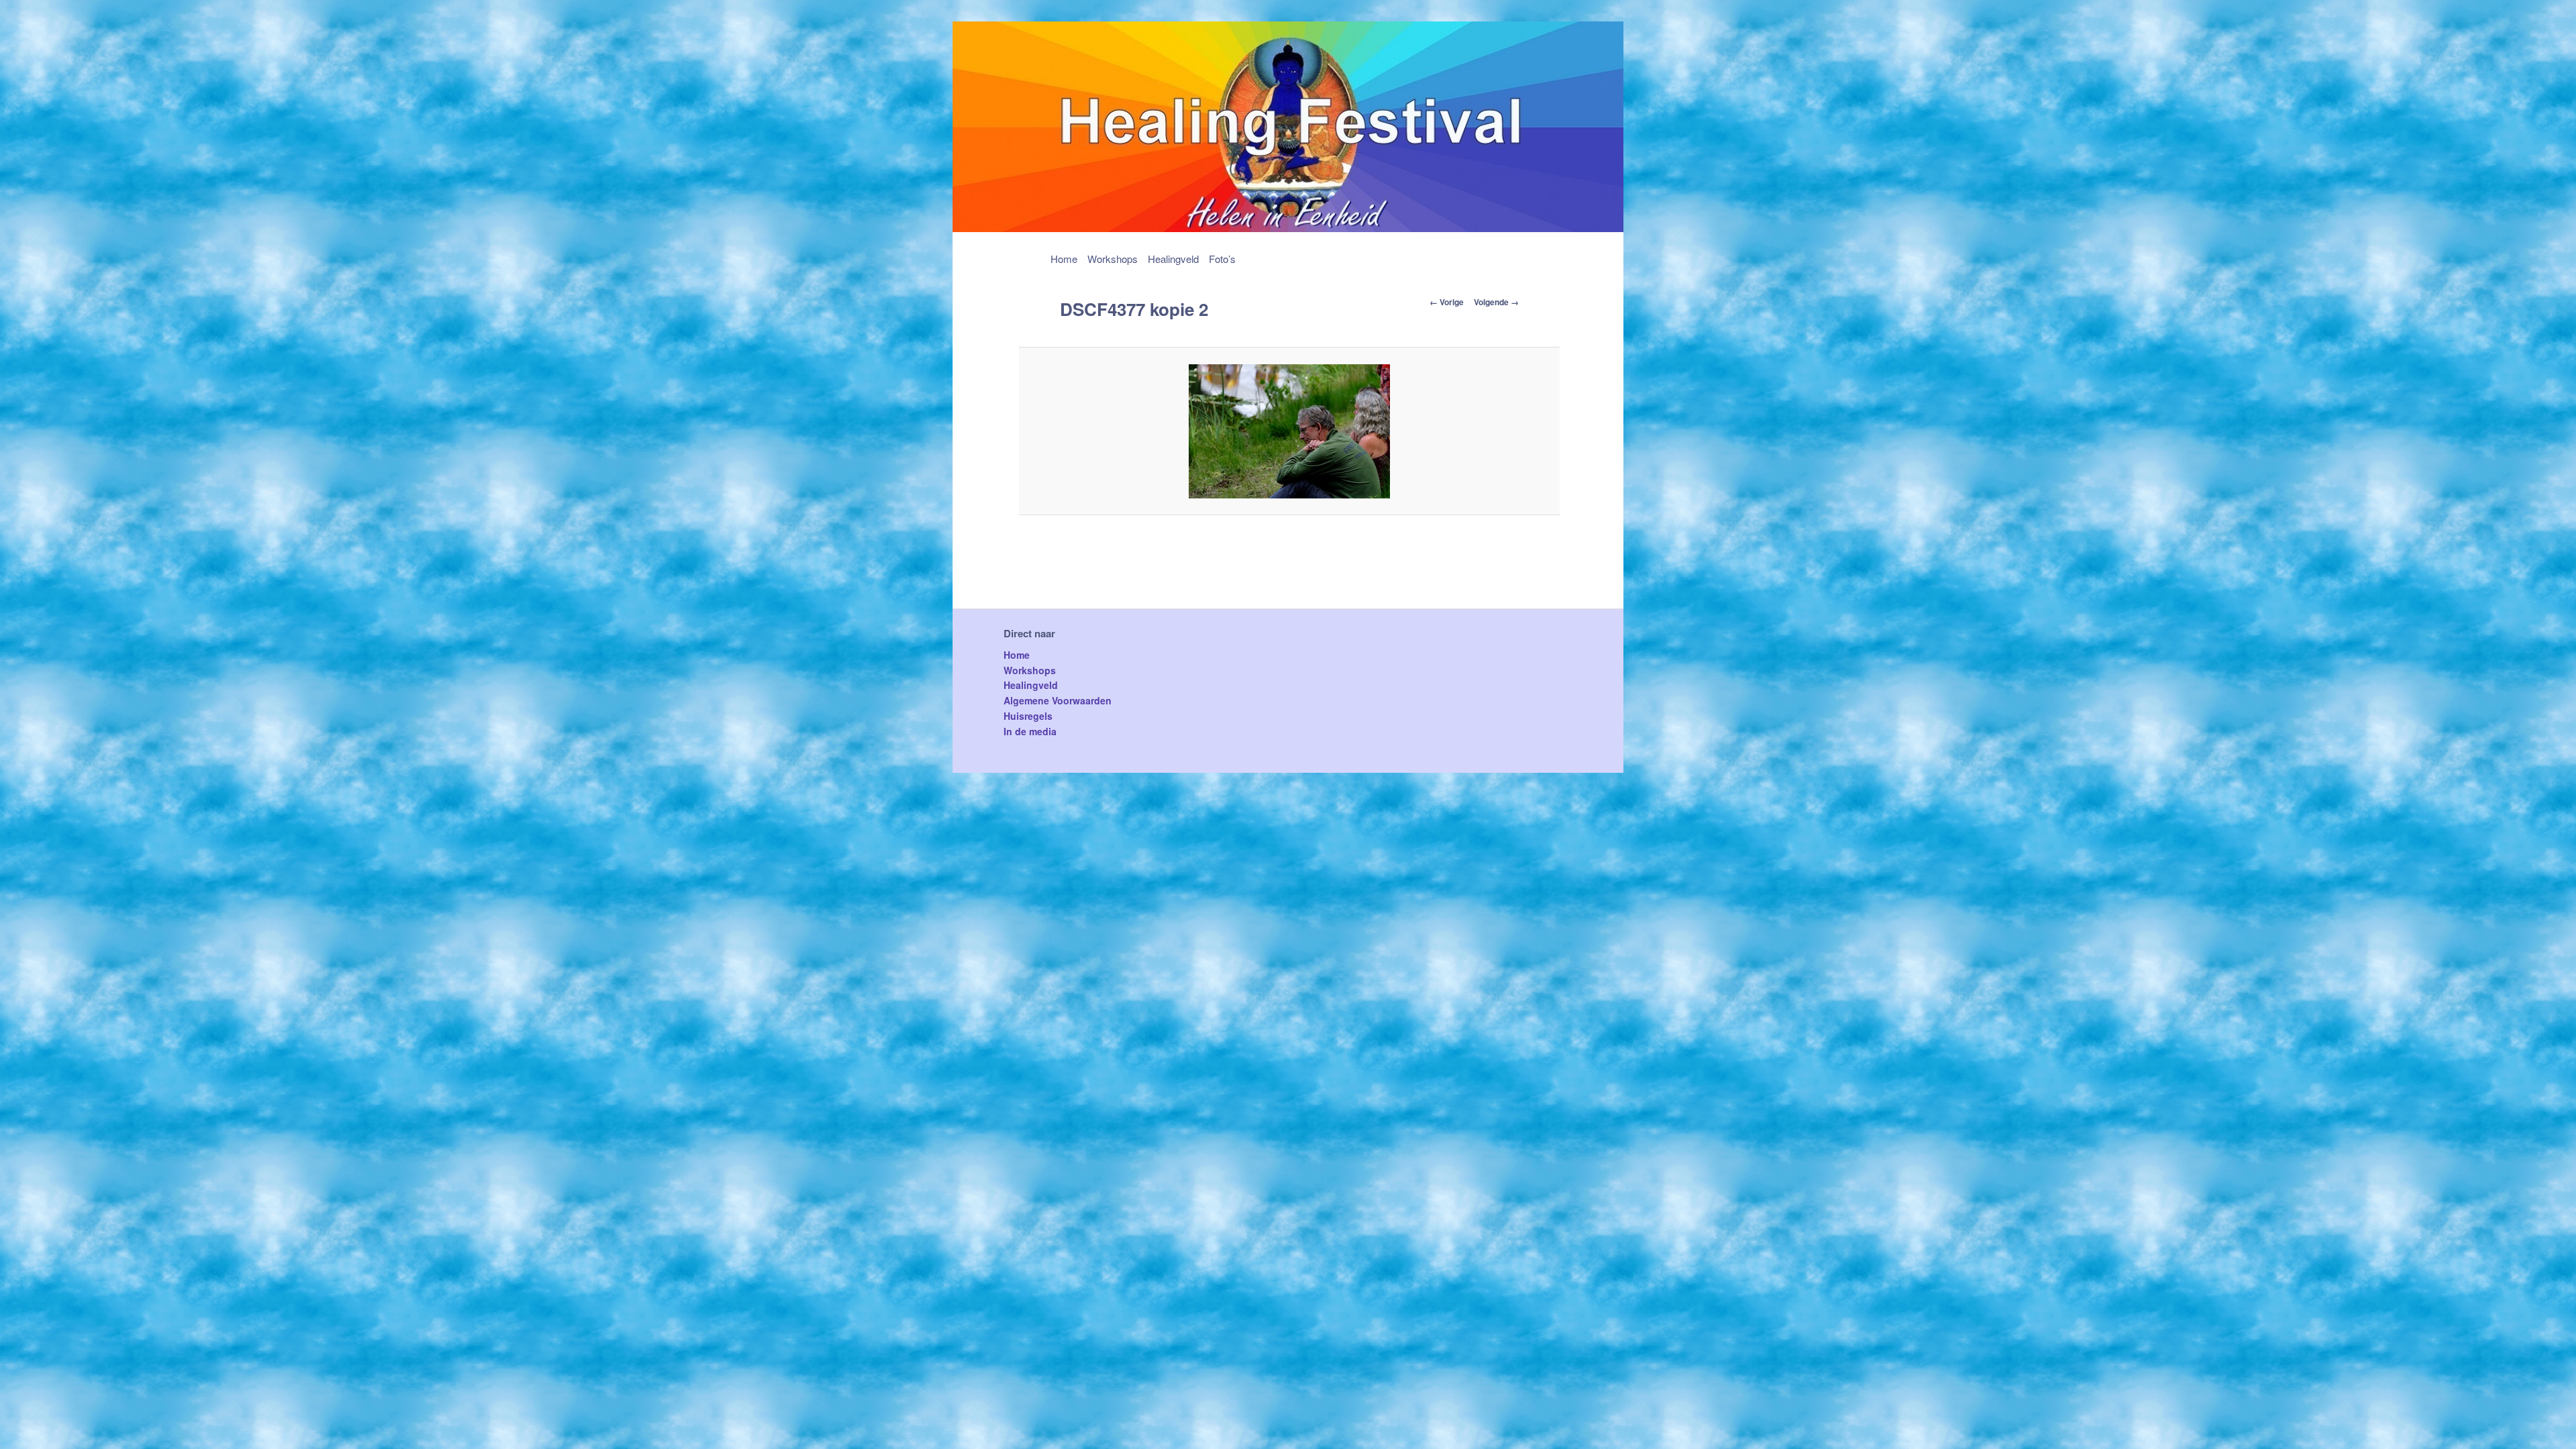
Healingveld (1173, 259)
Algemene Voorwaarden (1058, 700)
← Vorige (1447, 302)
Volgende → (1496, 302)
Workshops (1113, 259)
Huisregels (1028, 716)
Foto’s (1222, 259)
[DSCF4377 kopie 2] (1290, 431)
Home (1064, 259)
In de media (1030, 731)
